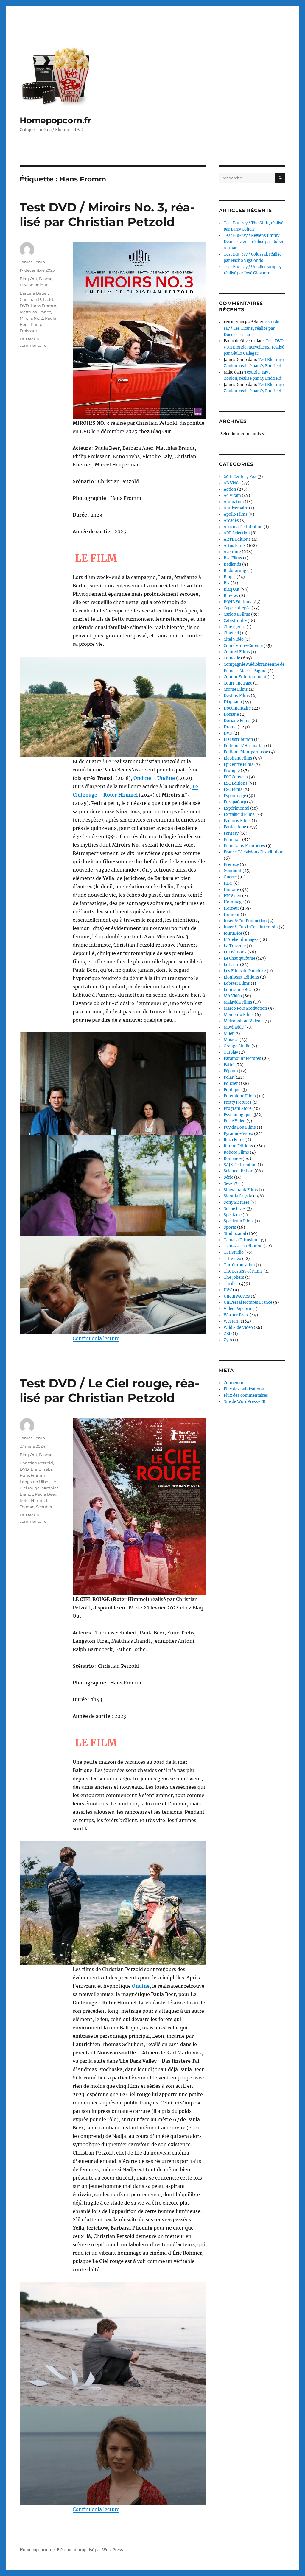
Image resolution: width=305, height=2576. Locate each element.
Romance (233, 1159)
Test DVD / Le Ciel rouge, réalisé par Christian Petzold (109, 1390)
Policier (231, 1084)
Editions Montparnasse (246, 752)
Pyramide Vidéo (238, 1134)
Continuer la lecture (96, 1338)
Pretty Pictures (238, 1102)
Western (232, 1321)
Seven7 (231, 1184)
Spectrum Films (239, 1221)
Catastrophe (235, 621)
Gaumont (233, 871)
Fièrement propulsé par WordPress (90, 2550)
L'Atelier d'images (241, 940)
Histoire (231, 890)
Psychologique (34, 285)
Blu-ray (231, 596)
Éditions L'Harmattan (244, 746)
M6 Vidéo (233, 996)
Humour (232, 915)
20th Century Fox (240, 477)
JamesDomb (32, 262)
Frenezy (231, 865)
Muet (229, 1033)
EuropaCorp (235, 802)
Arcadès (231, 521)
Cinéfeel (231, 633)
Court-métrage (238, 683)
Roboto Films (236, 1152)
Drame (46, 279)
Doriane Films (237, 721)
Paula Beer (46, 1494)
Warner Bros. (236, 1315)
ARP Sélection (237, 533)
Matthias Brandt (35, 312)
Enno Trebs (42, 1469)
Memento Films (239, 1015)
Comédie (232, 658)
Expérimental (236, 808)
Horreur (231, 908)
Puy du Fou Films (240, 1127)
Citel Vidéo (234, 639)
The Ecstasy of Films (243, 1271)
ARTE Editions (237, 539)
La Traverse (235, 946)
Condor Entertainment (245, 677)
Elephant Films (238, 758)
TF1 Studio (234, 1252)
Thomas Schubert (37, 1507)
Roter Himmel (34, 1500)
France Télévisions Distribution (254, 852)
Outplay (231, 1052)
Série (228, 1177)
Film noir (232, 840)
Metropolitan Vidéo (242, 1021)
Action (230, 489)
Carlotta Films (237, 614)
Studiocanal (235, 1234)
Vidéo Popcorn (238, 1309)
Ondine (141, 1986)
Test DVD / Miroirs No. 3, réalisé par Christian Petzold (107, 214)
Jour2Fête (233, 933)
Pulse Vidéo (235, 1121)
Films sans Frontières (244, 846)
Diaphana (233, 702)
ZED (228, 1334)
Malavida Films (238, 1002)
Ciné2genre (235, 627)
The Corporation (239, 1265)
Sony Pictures (237, 1202)
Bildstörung (235, 571)
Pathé (229, 1065)
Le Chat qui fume (239, 958)
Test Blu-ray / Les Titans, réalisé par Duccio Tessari (253, 328)
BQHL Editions (238, 602)
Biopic (230, 577)
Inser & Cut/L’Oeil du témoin (251, 927)
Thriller (231, 1284)
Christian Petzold (36, 299)
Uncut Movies (237, 1296)
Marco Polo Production (245, 1008)
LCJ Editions (235, 952)
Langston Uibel (35, 1482)
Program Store (238, 1109)
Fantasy (231, 833)
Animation (234, 502)
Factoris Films (237, 821)
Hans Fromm (43, 306)
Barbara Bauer (34, 293)
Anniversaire (236, 508)
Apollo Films (236, 514)
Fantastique (235, 827)
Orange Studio (237, 1046)
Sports (230, 1227)
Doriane (231, 714)
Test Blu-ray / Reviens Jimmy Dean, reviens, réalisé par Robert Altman (254, 242)
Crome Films (236, 689)
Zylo (228, 1340)
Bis (227, 583)
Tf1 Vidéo (232, 1259)
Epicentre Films (239, 764)
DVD (24, 306)
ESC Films (233, 790)
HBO (228, 883)
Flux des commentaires (246, 1395)
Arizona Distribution (243, 527)
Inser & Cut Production (245, 921)
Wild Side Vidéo (238, 1327)
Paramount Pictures (242, 1058)
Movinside (234, 1027)
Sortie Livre (235, 1209)
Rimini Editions (238, 1146)
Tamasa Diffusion (241, 1240)
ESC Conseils (236, 777)
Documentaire (237, 708)
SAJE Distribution (240, 1165)
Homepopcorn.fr (55, 120)
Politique (232, 1090)
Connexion (234, 1383)
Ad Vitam (232, 496)
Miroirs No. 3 (31, 318)
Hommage (234, 902)
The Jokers (234, 1277)
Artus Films (235, 546)
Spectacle (233, 1215)
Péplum (231, 1071)
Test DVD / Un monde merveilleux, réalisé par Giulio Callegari (254, 347)
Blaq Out (28, 279)
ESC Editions (236, 783)
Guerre (230, 877)
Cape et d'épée (237, 608)
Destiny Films (237, 696)
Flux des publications (244, 1389)
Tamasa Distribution (243, 1246)
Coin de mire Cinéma (243, 646)
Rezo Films (234, 1140)
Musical (231, 1040)
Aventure (232, 552)
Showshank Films (241, 1190)
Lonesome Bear (238, 990)
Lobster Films (237, 983)
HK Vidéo (232, 896)
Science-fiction (239, 1171)
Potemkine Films (240, 1096)
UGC (228, 1290)
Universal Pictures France (248, 1302)
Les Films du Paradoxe (245, 971)
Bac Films (233, 558)
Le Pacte (231, 965)
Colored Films (237, 652)
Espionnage (235, 796)
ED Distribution (238, 739)
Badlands (232, 564)
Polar (229, 1077)
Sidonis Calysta (238, 1196)
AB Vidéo (232, 483)
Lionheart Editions (241, 977)
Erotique (232, 771)
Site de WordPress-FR (245, 1402)
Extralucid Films (239, 815)
